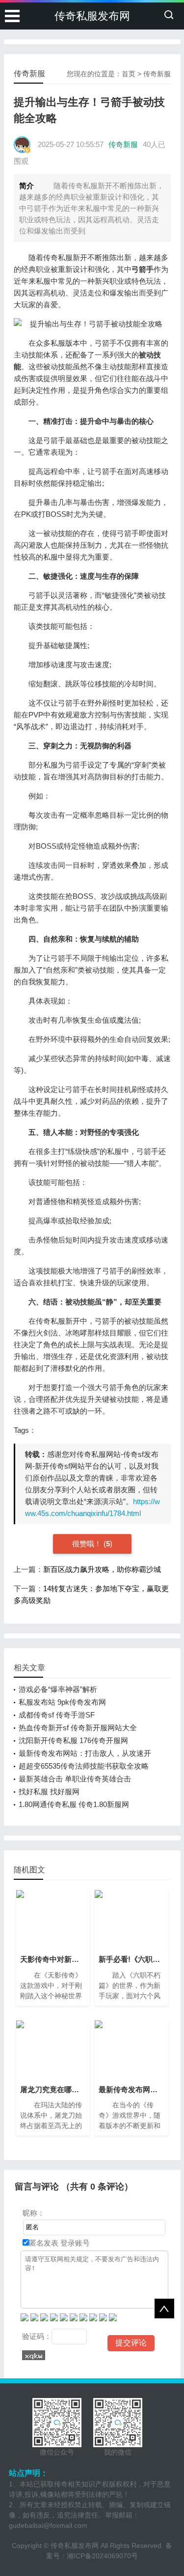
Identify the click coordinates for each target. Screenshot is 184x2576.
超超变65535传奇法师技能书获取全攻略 (84, 1766)
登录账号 (74, 2243)
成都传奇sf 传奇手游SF (57, 1715)
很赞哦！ (88, 1544)
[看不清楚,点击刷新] (34, 2355)
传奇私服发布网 (92, 16)
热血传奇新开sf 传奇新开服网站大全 (78, 1728)
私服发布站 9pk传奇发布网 (62, 1702)
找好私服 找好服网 (49, 1791)
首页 (129, 74)
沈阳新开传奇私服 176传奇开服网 (73, 1740)
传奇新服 (157, 74)
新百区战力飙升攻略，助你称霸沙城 (102, 1569)
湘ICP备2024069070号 (102, 2556)
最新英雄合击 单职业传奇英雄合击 (75, 1779)
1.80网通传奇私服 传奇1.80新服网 (74, 1804)
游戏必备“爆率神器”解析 (58, 1689)
